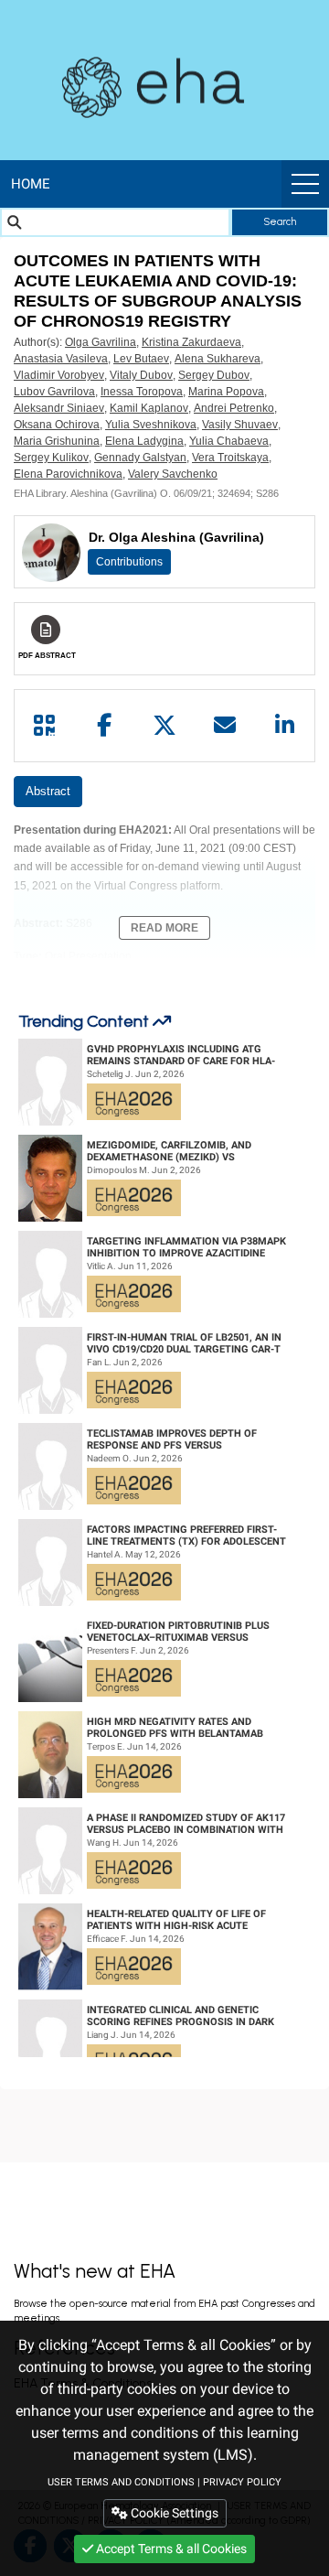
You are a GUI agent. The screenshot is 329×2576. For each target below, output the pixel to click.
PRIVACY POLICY (242, 2482)
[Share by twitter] (164, 726)
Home (31, 184)
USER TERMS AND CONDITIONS (121, 2482)
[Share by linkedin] (284, 726)
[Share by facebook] (105, 726)
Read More (164, 928)
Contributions (129, 562)
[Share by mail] (225, 726)
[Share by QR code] (45, 726)
